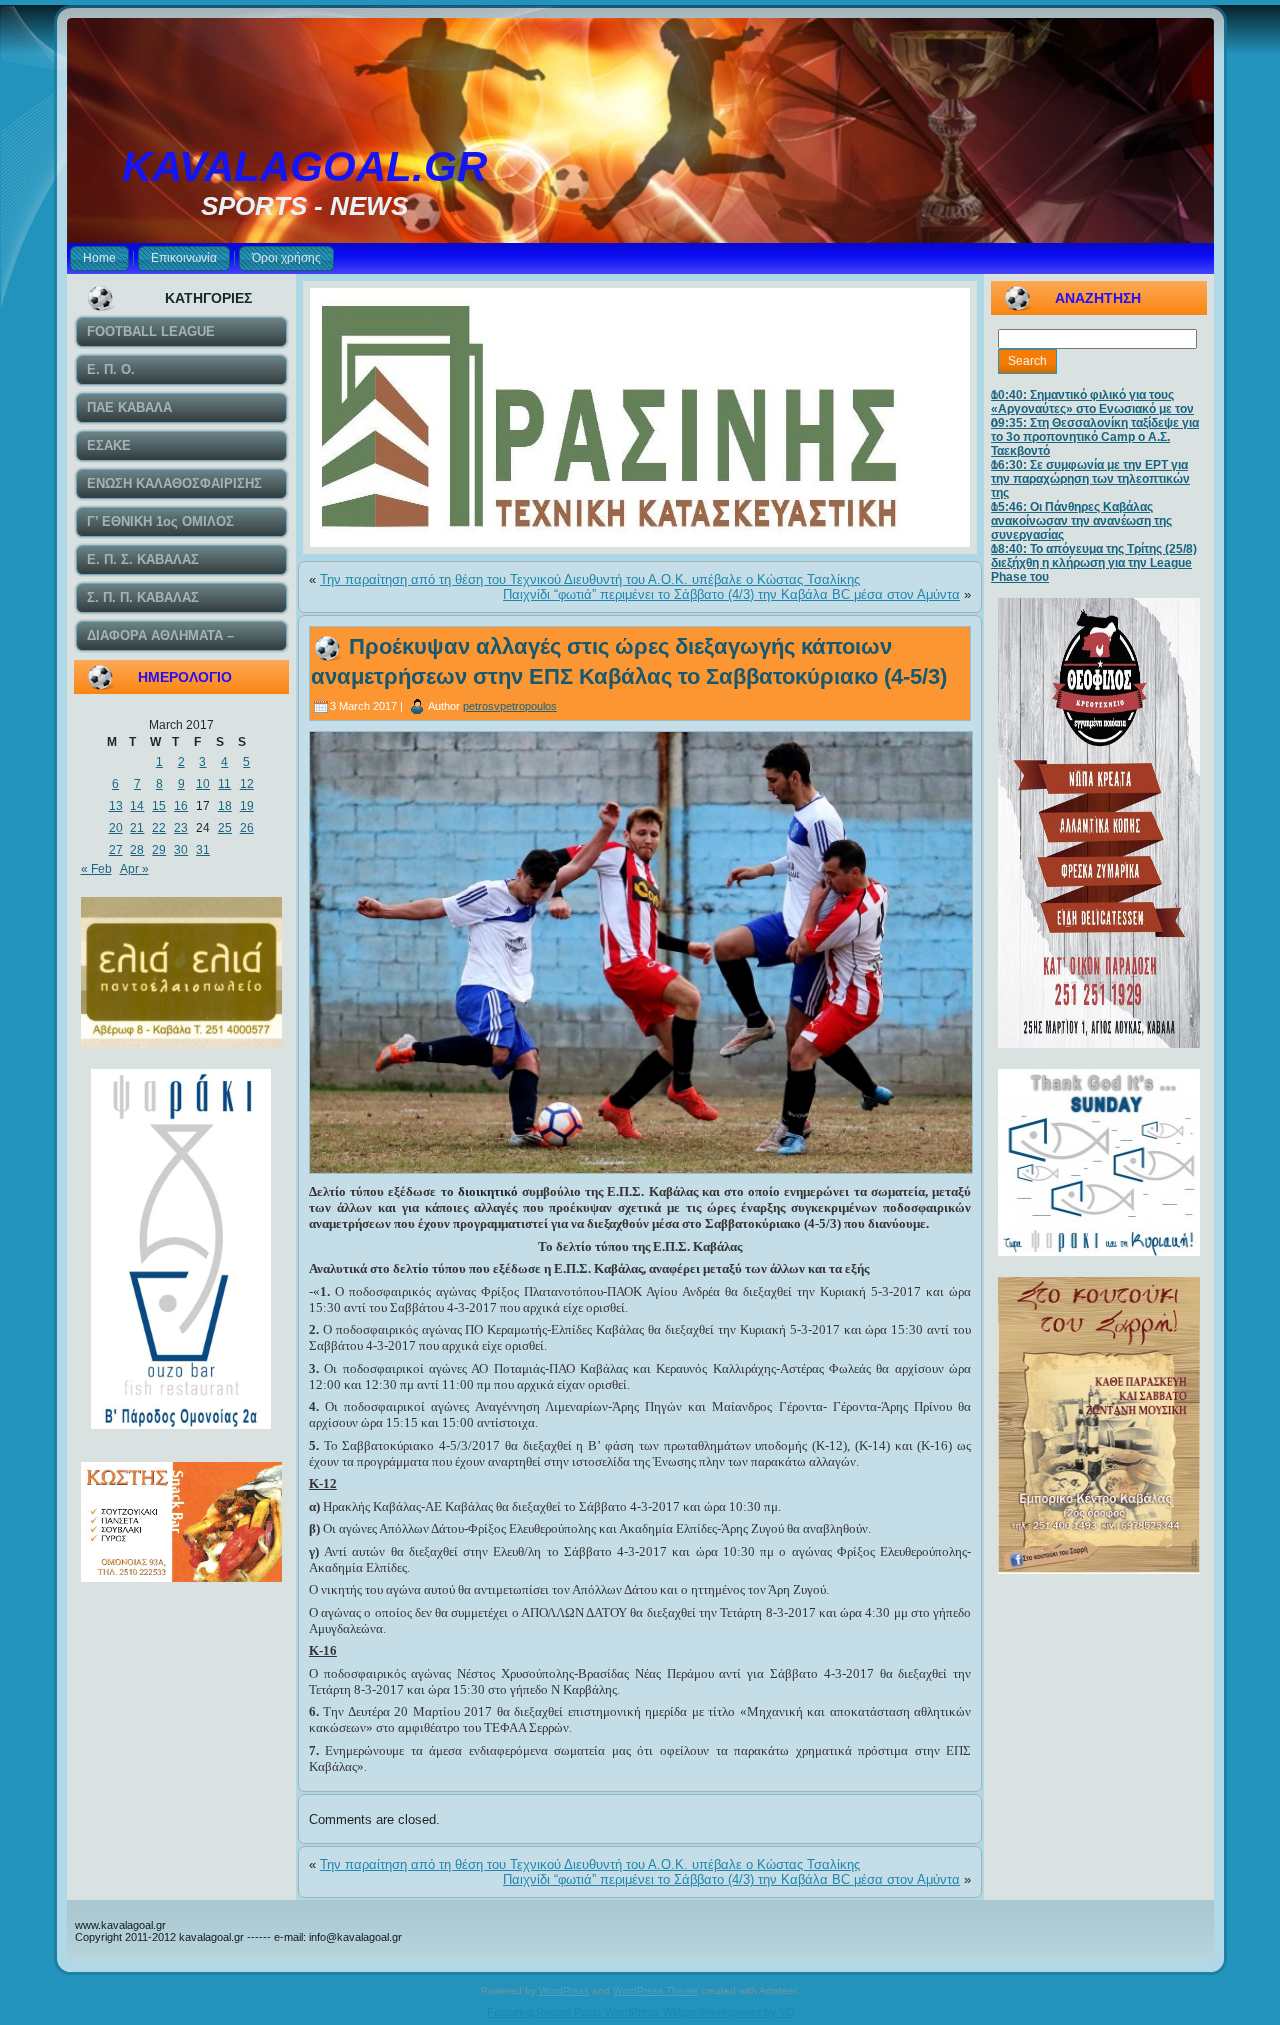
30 (181, 850)
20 (116, 828)
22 (159, 828)
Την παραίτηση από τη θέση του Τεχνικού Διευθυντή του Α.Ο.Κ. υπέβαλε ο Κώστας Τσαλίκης (590, 579)
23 (181, 828)
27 (116, 850)
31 (203, 850)
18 (225, 806)
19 (247, 806)
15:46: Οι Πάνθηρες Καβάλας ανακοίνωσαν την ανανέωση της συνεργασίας (1081, 521)
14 (137, 806)
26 (247, 828)
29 (159, 850)
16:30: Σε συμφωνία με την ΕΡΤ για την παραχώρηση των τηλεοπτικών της (1090, 479)
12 (247, 784)
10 (203, 784)
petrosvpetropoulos (510, 706)
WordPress (564, 1990)
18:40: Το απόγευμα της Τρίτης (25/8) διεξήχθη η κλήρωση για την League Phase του (1094, 563)
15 (159, 806)
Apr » (134, 869)
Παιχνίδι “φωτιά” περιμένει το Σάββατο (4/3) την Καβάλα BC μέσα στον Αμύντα (731, 594)
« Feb (96, 869)
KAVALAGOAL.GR (304, 166)
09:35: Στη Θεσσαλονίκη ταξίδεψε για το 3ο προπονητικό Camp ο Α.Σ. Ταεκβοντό (1095, 437)
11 (224, 784)
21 (137, 828)
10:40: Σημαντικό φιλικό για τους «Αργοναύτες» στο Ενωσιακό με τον (1092, 402)
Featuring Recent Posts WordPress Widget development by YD (640, 2012)
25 (225, 828)
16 (181, 806)
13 (116, 806)
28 (137, 850)
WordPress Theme (655, 1990)
